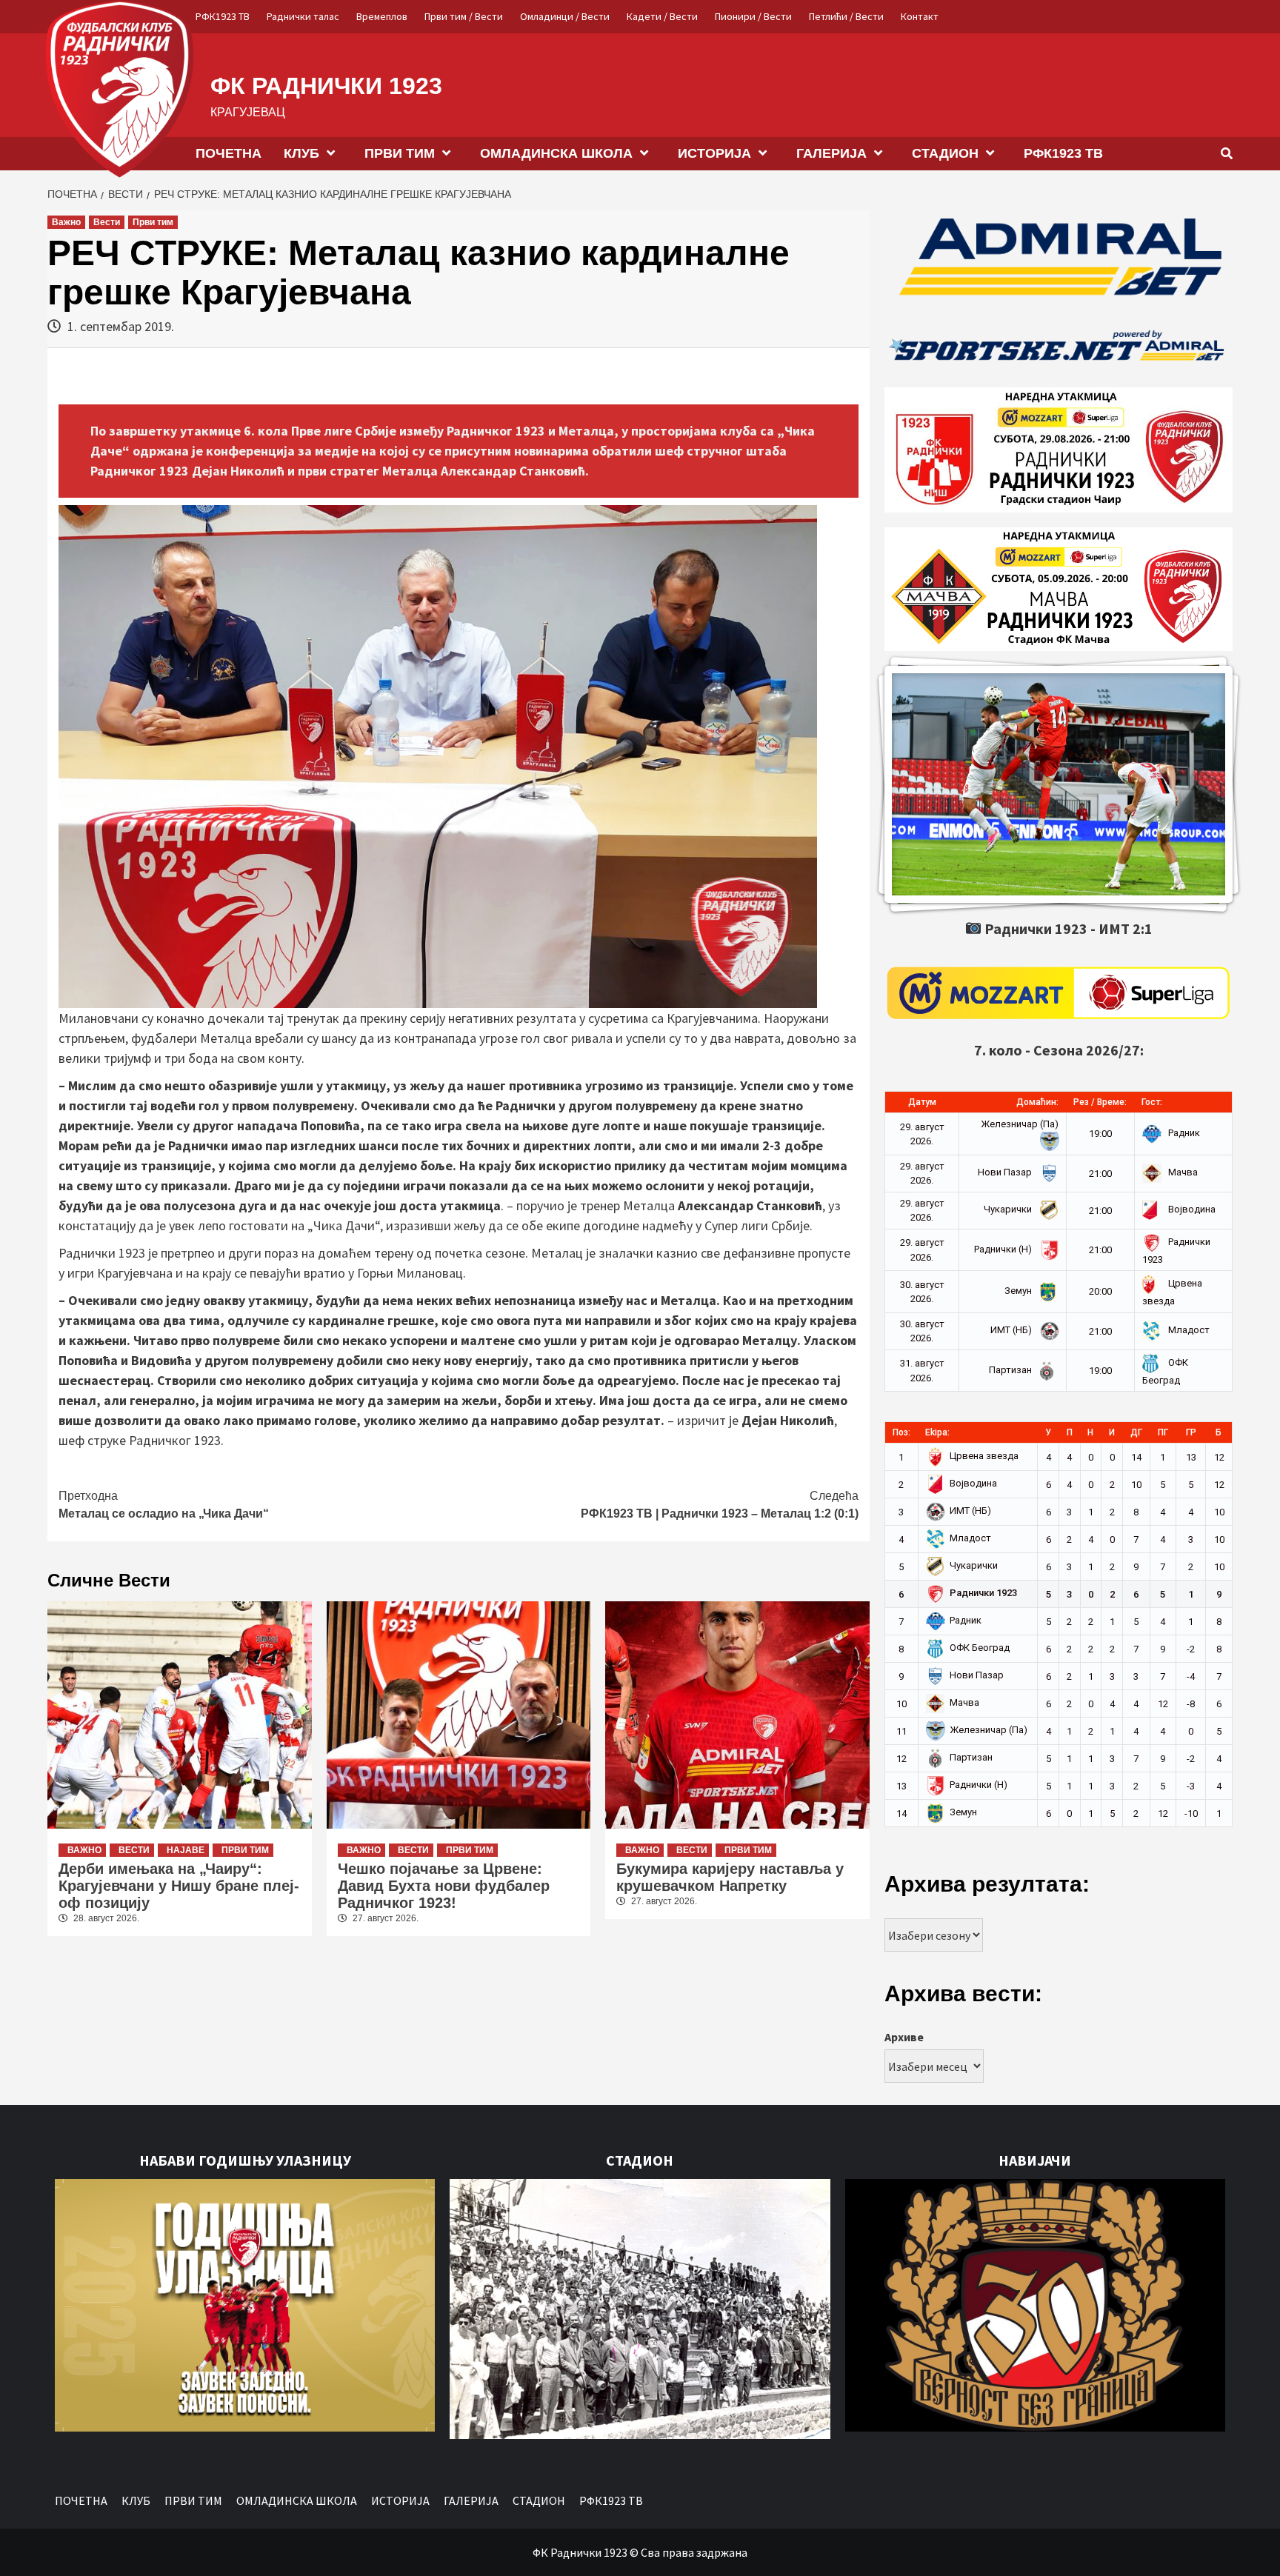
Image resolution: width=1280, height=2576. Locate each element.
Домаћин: (1037, 1102)
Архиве (904, 2037)
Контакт (920, 16)
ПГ (1163, 1432)
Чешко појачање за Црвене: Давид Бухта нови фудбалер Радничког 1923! (444, 1886)
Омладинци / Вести (565, 16)
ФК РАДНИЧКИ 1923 (326, 86)
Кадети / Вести (662, 16)
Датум (922, 1102)
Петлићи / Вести (846, 16)
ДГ (1136, 1432)
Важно (66, 222)
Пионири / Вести (753, 16)
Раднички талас (303, 16)
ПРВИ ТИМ (400, 153)
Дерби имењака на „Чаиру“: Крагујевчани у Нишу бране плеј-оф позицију (179, 1886)
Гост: (1152, 1102)
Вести (107, 222)
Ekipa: (937, 1432)
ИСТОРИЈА (714, 153)
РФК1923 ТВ (223, 16)
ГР (1191, 1432)
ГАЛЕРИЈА (831, 153)
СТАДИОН (945, 153)
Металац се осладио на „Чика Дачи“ (164, 1505)
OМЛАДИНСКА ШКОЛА (556, 153)
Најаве (186, 1850)
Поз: (901, 1432)
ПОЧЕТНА (229, 153)
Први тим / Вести (464, 16)
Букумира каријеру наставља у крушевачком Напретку (730, 1877)
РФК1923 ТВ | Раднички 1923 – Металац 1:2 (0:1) (720, 1505)
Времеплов (382, 16)
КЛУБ (301, 153)
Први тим (153, 222)
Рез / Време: (1100, 1102)
